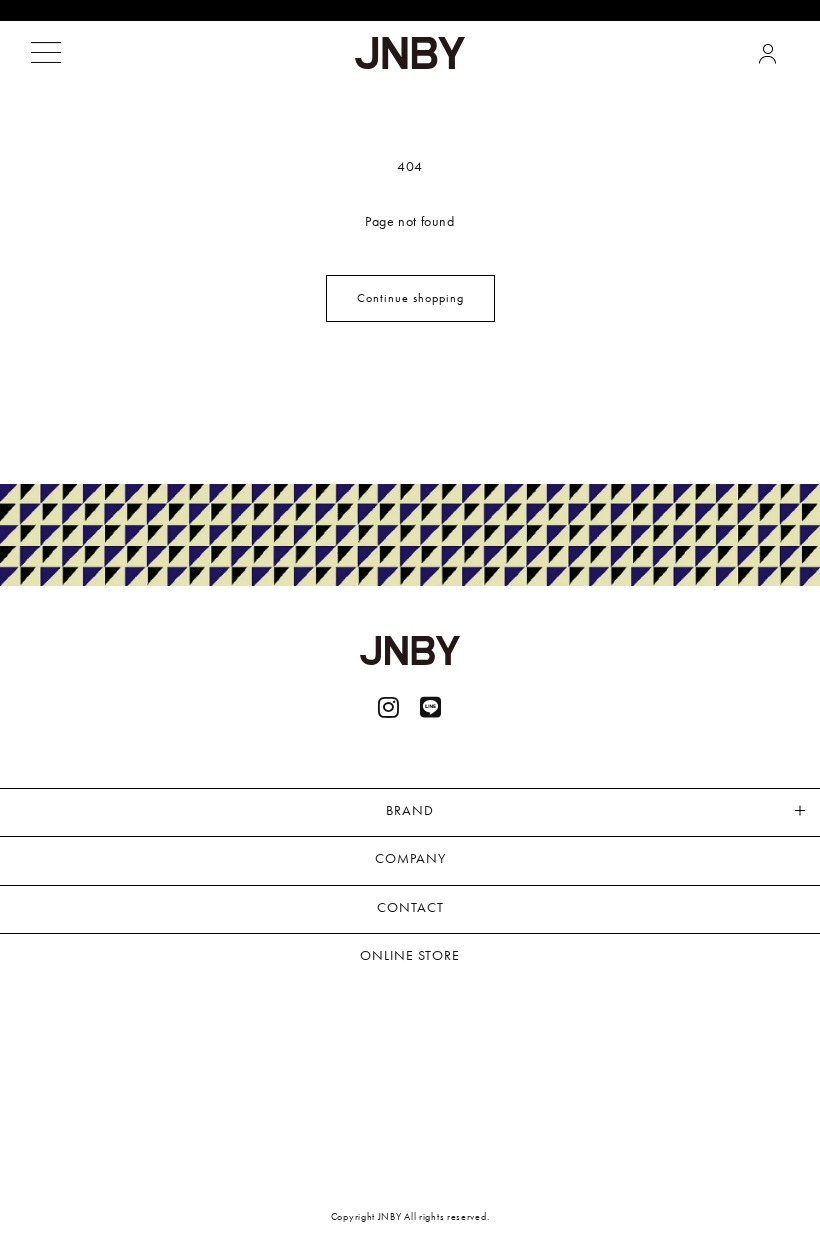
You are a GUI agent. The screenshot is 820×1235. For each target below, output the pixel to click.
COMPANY (410, 858)
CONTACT (410, 907)
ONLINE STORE (410, 955)
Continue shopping (410, 298)
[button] (46, 53)
